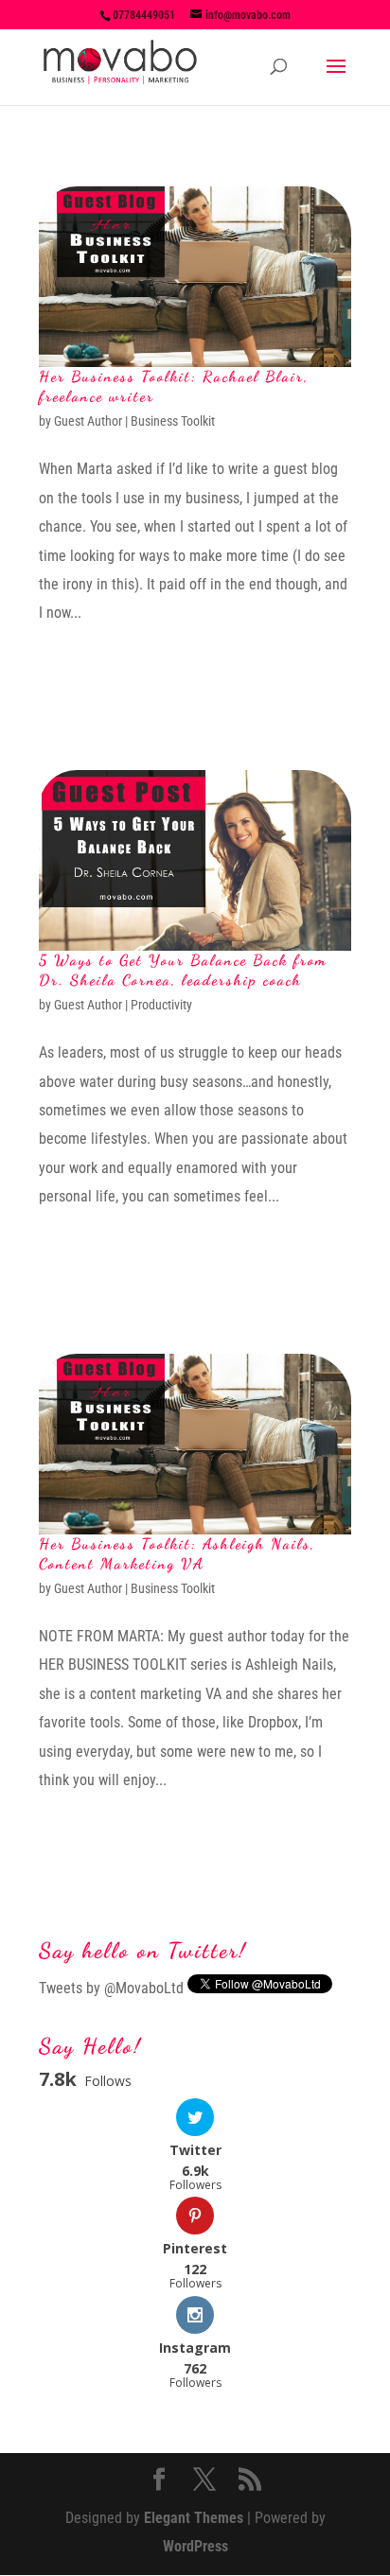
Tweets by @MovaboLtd (111, 1988)
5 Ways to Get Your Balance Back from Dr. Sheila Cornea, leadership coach (183, 970)
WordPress (195, 2546)
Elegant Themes (194, 2518)
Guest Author (88, 421)
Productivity (161, 1005)
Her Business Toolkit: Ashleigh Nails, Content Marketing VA (177, 1553)
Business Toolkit (173, 421)
